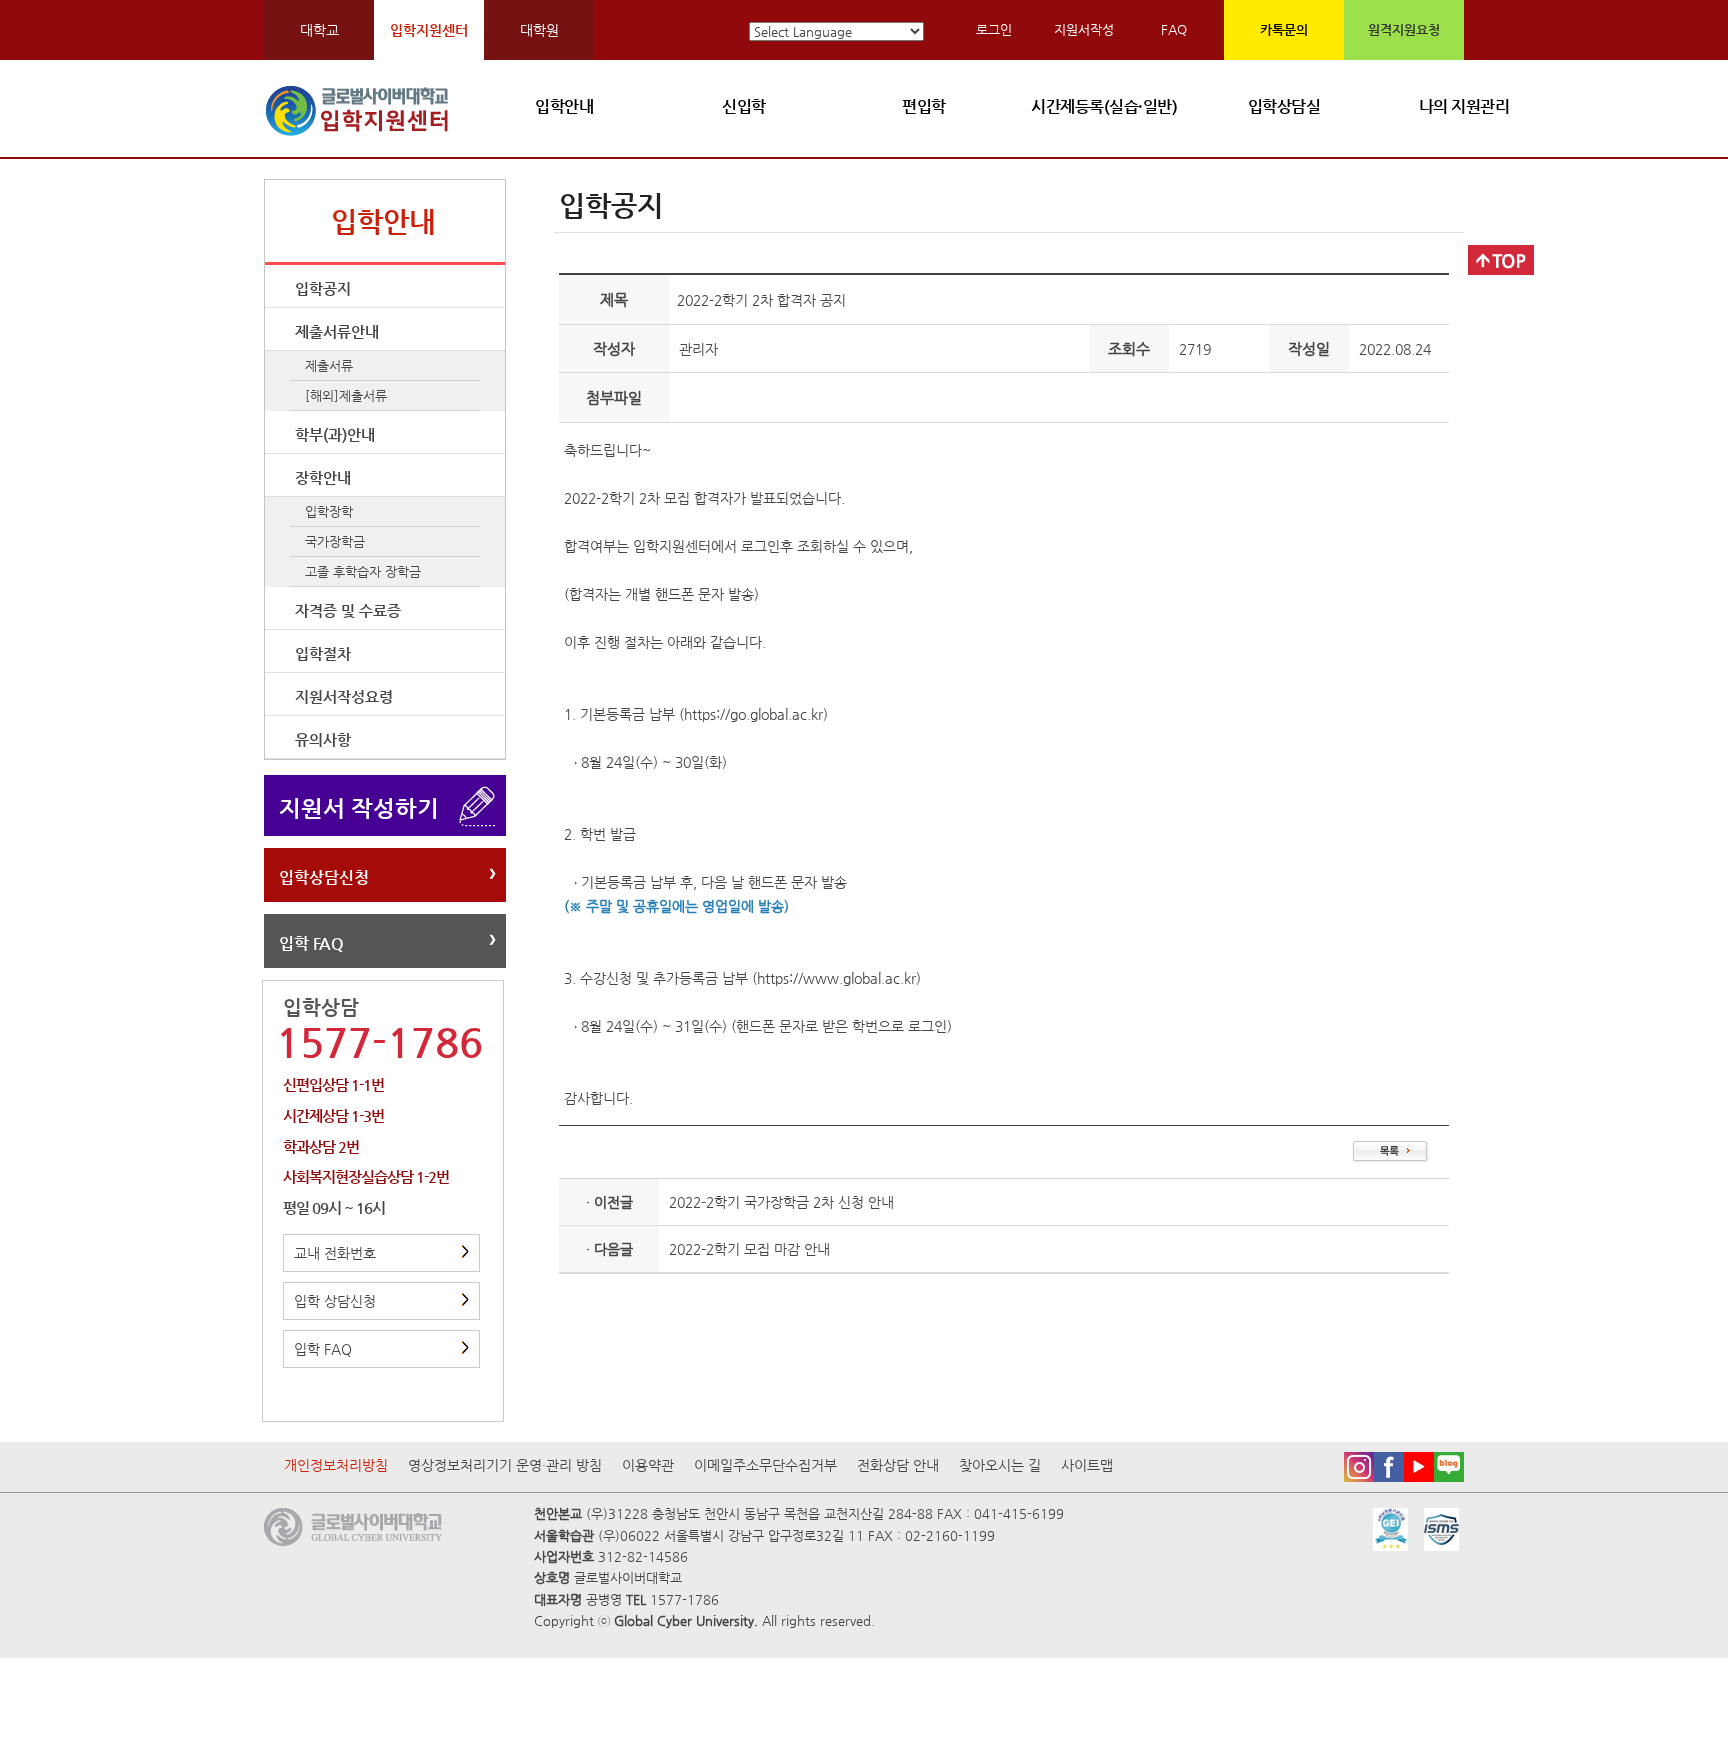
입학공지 (323, 288)
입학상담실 (1284, 106)
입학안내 (564, 106)
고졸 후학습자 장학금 (363, 571)
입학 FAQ (311, 943)
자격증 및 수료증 (348, 610)
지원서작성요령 (344, 696)
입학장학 (329, 511)
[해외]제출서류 (346, 395)
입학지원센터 (429, 30)
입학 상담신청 (335, 1301)
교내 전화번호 (335, 1253)
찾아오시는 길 (1000, 1465)
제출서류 (329, 365)
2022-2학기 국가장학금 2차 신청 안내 (781, 1202)
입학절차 (323, 653)
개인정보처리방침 (336, 1465)
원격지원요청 (1404, 29)
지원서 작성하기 (359, 808)
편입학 (924, 106)
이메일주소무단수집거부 (765, 1465)
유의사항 (323, 739)
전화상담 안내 (898, 1465)
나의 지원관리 (1464, 106)
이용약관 (648, 1465)
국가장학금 (335, 541)
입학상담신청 (324, 877)
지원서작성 (1084, 29)
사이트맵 (1087, 1465)
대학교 (319, 30)
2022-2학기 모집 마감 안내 (749, 1249)
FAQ (1174, 29)
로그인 (994, 29)
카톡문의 (1284, 29)
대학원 (539, 30)
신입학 (744, 106)
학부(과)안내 (335, 434)
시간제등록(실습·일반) (1104, 106)
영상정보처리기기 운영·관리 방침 (505, 1465)
